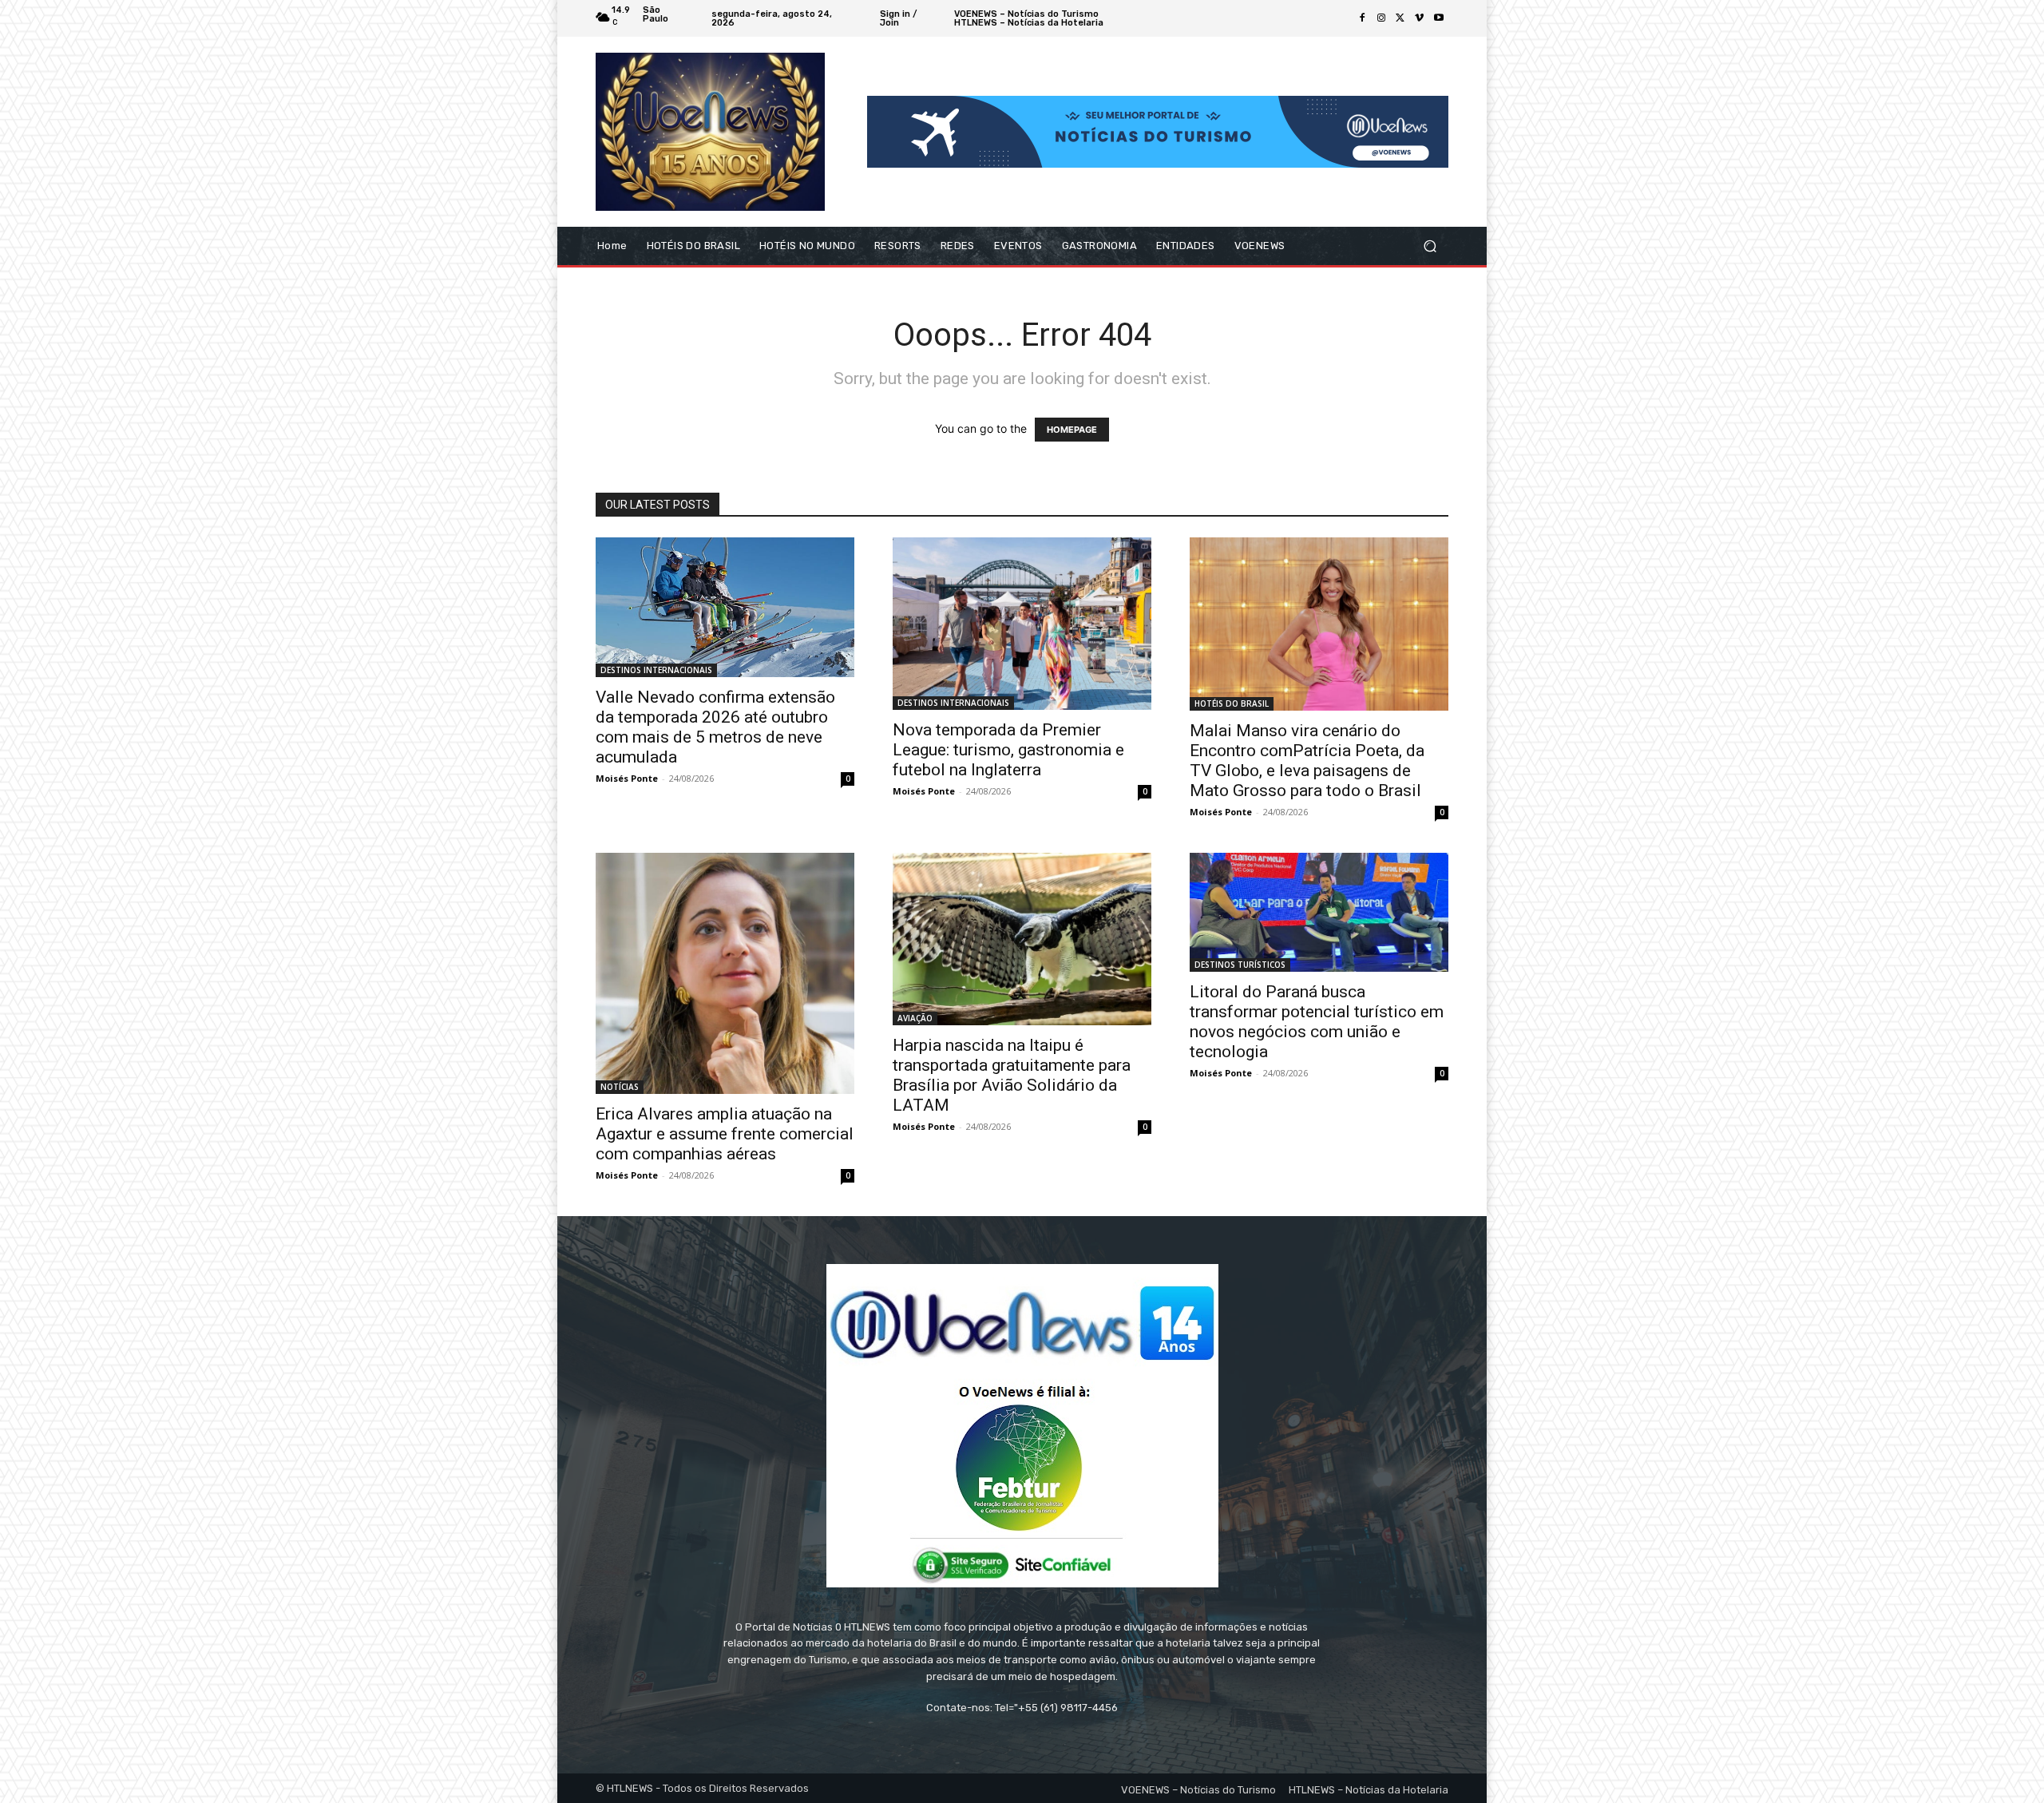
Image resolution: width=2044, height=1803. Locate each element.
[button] (1430, 246)
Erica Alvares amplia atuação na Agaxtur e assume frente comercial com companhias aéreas (725, 1134)
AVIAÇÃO (915, 1018)
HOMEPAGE (1072, 430)
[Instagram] (1381, 18)
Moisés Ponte (627, 778)
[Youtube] (1439, 18)
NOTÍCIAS (620, 1087)
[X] (1400, 18)
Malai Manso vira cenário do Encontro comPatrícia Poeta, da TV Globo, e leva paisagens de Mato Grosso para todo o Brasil (1307, 761)
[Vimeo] (1420, 18)
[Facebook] (1362, 18)
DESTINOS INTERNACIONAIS (656, 670)
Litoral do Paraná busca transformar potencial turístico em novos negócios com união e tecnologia (1317, 1022)
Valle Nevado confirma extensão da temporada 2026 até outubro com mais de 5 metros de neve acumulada (715, 727)
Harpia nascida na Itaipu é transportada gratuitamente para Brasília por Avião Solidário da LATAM (1012, 1075)
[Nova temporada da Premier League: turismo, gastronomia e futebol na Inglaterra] (1022, 624)
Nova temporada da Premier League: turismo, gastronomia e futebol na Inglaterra (1008, 750)
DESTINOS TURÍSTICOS (1240, 965)
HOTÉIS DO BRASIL (1232, 703)
